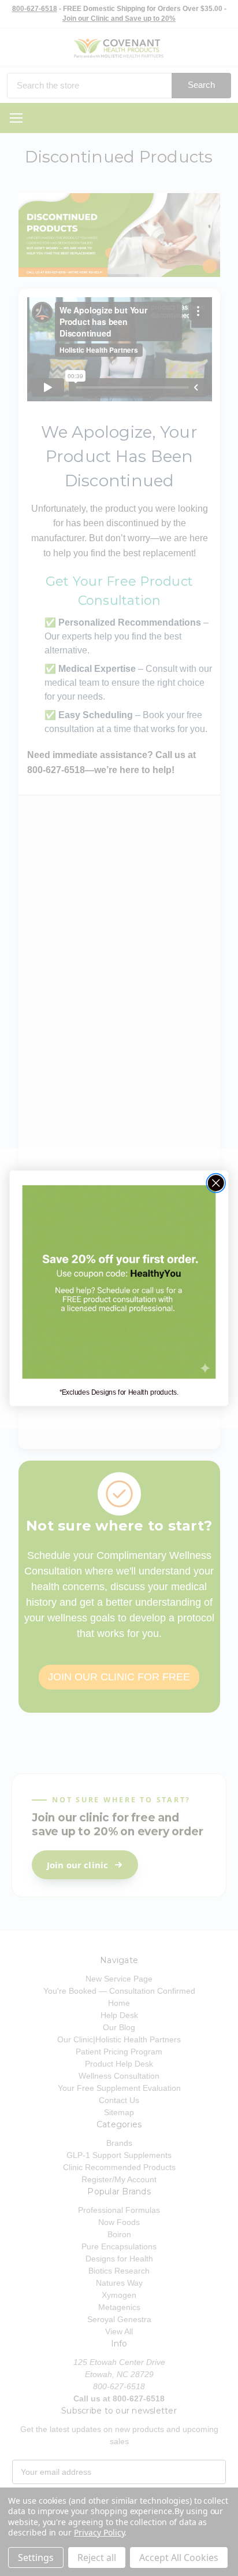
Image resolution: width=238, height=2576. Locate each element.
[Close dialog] (216, 1183)
